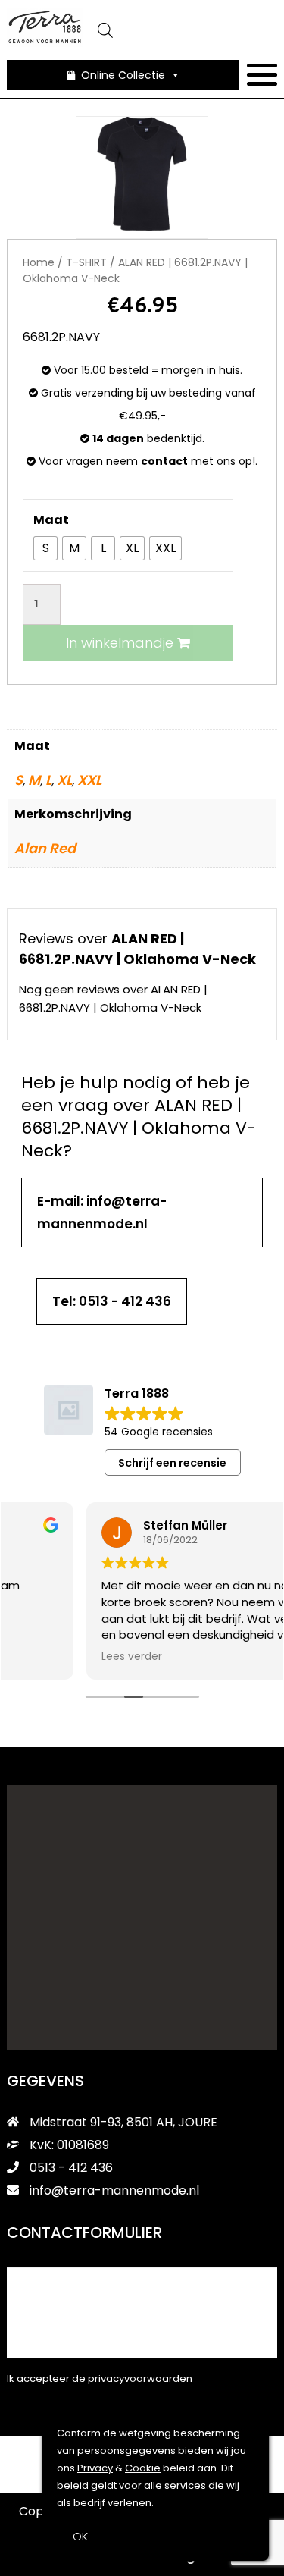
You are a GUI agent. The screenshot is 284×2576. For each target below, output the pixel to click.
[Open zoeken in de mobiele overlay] (179, 30)
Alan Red (45, 848)
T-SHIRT (86, 262)
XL (64, 780)
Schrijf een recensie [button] (172, 1463)
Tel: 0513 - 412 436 (112, 1301)
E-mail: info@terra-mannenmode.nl (102, 1213)
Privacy (95, 2468)
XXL (89, 780)
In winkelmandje (122, 643)
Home (39, 262)
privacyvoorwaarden (140, 2378)
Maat (51, 520)
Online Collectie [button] (123, 75)
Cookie (143, 2468)
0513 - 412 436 (70, 2168)
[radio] (45, 548)
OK (80, 2536)
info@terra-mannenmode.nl (114, 2190)
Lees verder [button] (52, 1657)
